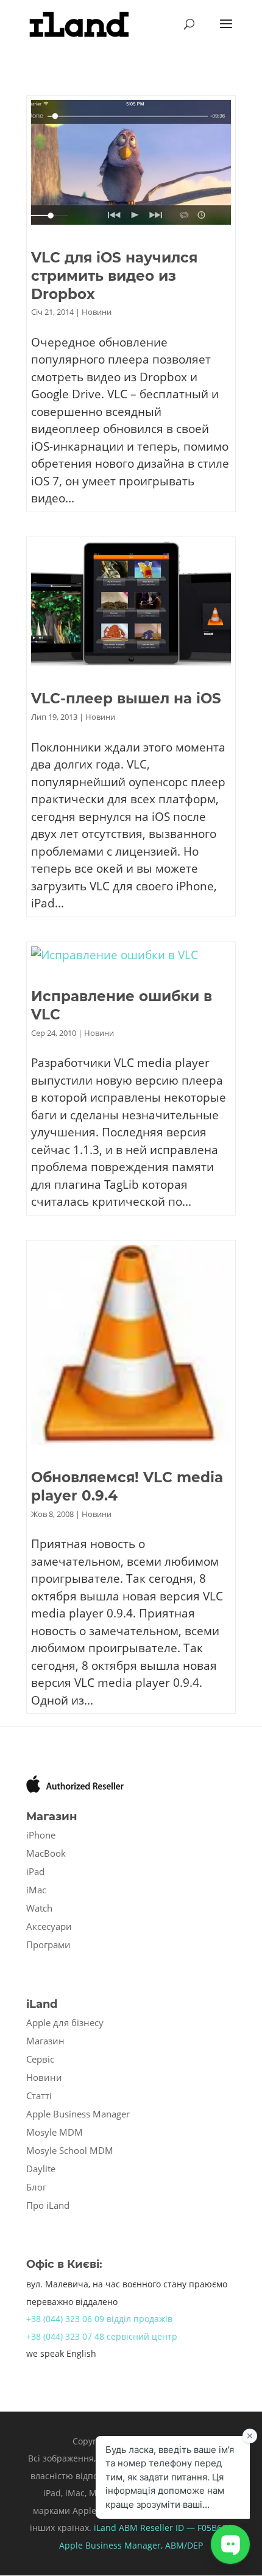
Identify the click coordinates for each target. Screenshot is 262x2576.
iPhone (41, 1835)
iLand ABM (116, 2528)
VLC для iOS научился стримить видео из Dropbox (114, 276)
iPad (35, 1871)
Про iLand (48, 2205)
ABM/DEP (184, 2545)
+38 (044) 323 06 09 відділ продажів (99, 2319)
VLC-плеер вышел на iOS (126, 699)
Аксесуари (49, 1926)
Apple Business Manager (78, 2114)
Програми (48, 1944)
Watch (39, 1908)
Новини (97, 312)
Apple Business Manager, (112, 2545)
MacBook (46, 1853)
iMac (36, 1890)
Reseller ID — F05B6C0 (185, 2528)
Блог (36, 2187)
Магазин (45, 2041)
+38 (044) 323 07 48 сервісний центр (102, 2336)
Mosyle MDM (55, 2132)
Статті (39, 2096)
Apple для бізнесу (65, 2022)
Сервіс (40, 2059)
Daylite (41, 2169)
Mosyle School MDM (70, 2150)
